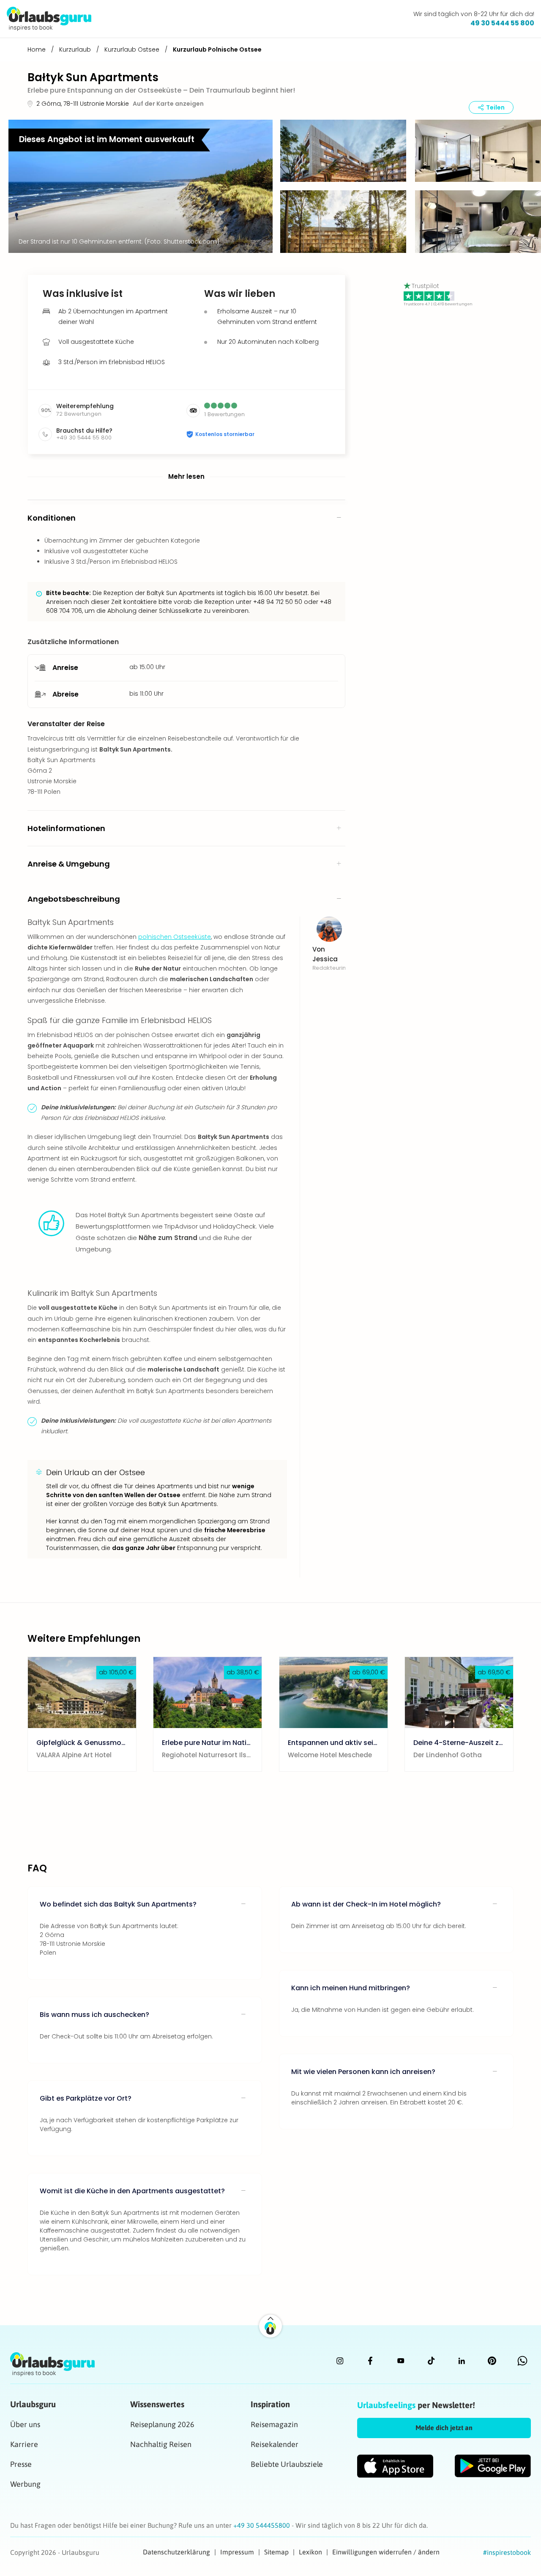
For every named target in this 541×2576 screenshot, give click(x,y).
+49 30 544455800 (262, 2525)
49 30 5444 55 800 (502, 23)
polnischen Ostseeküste (175, 937)
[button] (343, 152)
